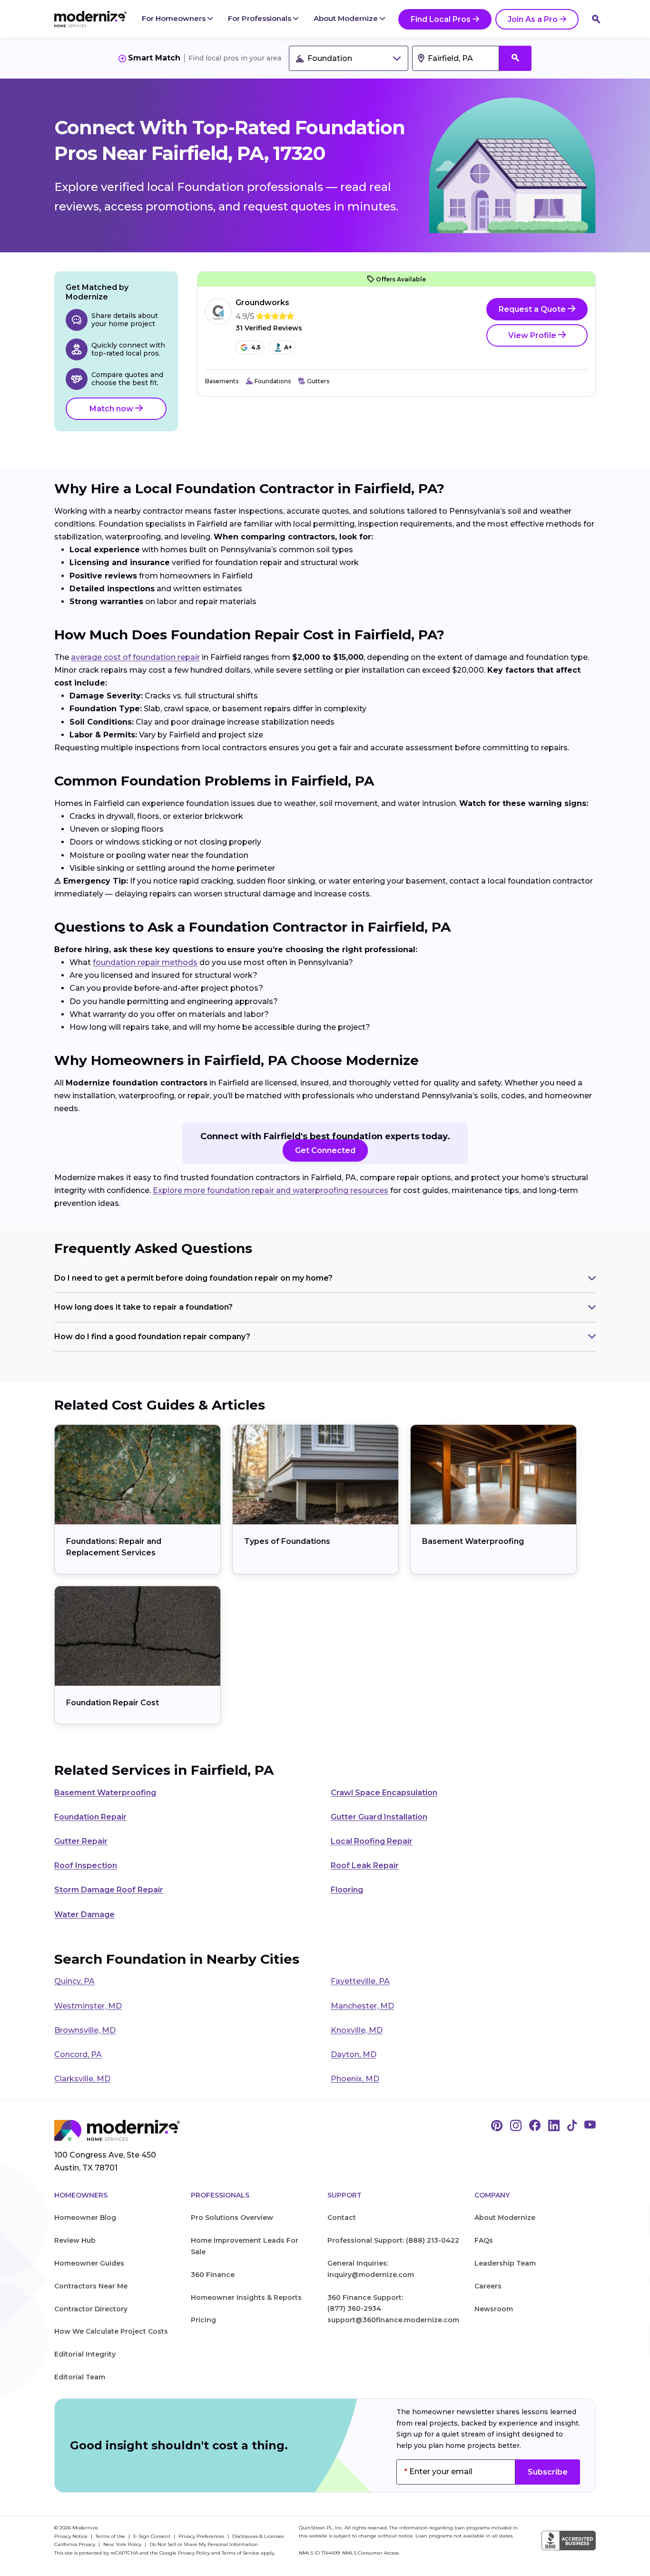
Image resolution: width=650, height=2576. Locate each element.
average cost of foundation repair (135, 657)
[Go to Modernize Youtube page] (590, 2126)
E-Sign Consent (153, 2536)
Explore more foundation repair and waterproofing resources (271, 1190)
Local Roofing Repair (372, 1841)
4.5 (256, 347)
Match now (112, 409)
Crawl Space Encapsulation (384, 1793)
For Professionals (261, 18)
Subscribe (548, 2472)
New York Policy (123, 2544)
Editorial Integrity (85, 2354)
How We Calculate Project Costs (111, 2331)
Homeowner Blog (85, 2218)
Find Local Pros (441, 19)
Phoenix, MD (355, 2079)
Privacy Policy (194, 2553)
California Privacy (75, 2544)
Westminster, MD (88, 2006)
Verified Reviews (269, 328)
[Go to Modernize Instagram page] (516, 2126)
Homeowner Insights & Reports (246, 2298)
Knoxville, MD (357, 2030)
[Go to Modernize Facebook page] (535, 2126)
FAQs (484, 2240)
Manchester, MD (362, 2006)
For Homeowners (175, 18)
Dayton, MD (354, 2054)
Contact (342, 2218)
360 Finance (213, 2275)
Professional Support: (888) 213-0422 (393, 2240)
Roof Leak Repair (365, 1865)
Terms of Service (241, 2553)
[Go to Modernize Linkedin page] (554, 2126)
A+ (288, 347)
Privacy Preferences (202, 2536)
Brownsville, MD (85, 2030)
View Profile (533, 335)
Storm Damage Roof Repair (109, 1890)
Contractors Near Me (91, 2286)
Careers (488, 2286)
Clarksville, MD (82, 2079)
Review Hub (75, 2240)
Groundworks (262, 303)
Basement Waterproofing (473, 1541)
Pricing (203, 2320)
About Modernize (347, 18)
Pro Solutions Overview (232, 2218)
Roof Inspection (86, 1865)
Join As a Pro (533, 19)
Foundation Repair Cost (113, 1703)
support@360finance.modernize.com (393, 2320)
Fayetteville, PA (360, 1981)
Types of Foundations (287, 1541)
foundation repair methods (145, 962)
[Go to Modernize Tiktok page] (572, 2126)
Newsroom (494, 2309)
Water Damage (84, 1915)
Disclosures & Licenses (258, 2536)
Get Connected (325, 1150)
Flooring (347, 1890)
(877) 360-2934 (354, 2308)
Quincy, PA (74, 1981)
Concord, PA (78, 2054)
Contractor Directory (91, 2309)
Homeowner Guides (89, 2263)
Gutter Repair (81, 1841)
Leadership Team (505, 2263)
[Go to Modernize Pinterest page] (497, 2126)
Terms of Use (111, 2536)
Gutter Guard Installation (379, 1817)
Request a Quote (533, 309)
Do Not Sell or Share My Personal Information (204, 2544)
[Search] (596, 19)
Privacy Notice (72, 2536)
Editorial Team (80, 2377)
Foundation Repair (90, 1817)
